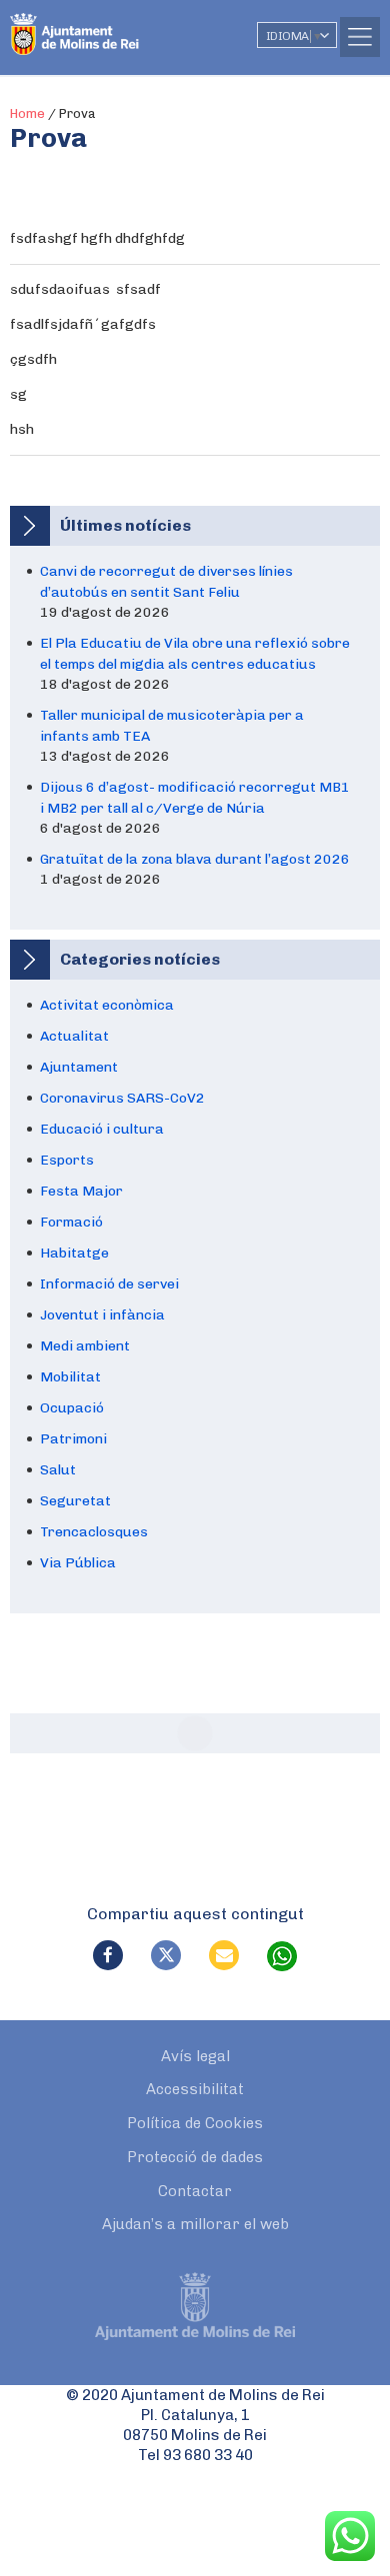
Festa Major (81, 1191)
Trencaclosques (94, 1532)
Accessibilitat (195, 2089)
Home (27, 113)
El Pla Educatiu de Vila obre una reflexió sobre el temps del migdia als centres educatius (195, 654)
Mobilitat (70, 1377)
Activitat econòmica (107, 1005)
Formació (71, 1222)
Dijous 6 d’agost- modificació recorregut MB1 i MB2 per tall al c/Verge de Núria (195, 798)
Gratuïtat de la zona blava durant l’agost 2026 (195, 859)
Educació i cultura (102, 1129)
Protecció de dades (195, 2157)
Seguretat (75, 1501)
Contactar (195, 2191)
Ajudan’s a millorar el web (195, 2224)
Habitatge (74, 1253)
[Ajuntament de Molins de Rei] (115, 25)
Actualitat (74, 1036)
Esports (67, 1160)
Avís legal (195, 2056)
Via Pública (78, 1563)
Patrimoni (73, 1439)
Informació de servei (109, 1284)
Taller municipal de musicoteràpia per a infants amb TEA (172, 726)
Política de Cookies (195, 2123)
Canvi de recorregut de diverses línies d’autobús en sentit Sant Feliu (166, 582)
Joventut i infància (102, 1315)
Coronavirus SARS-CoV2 (122, 1098)
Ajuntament (79, 1067)
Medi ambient (85, 1346)
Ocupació (72, 1408)
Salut (58, 1470)
